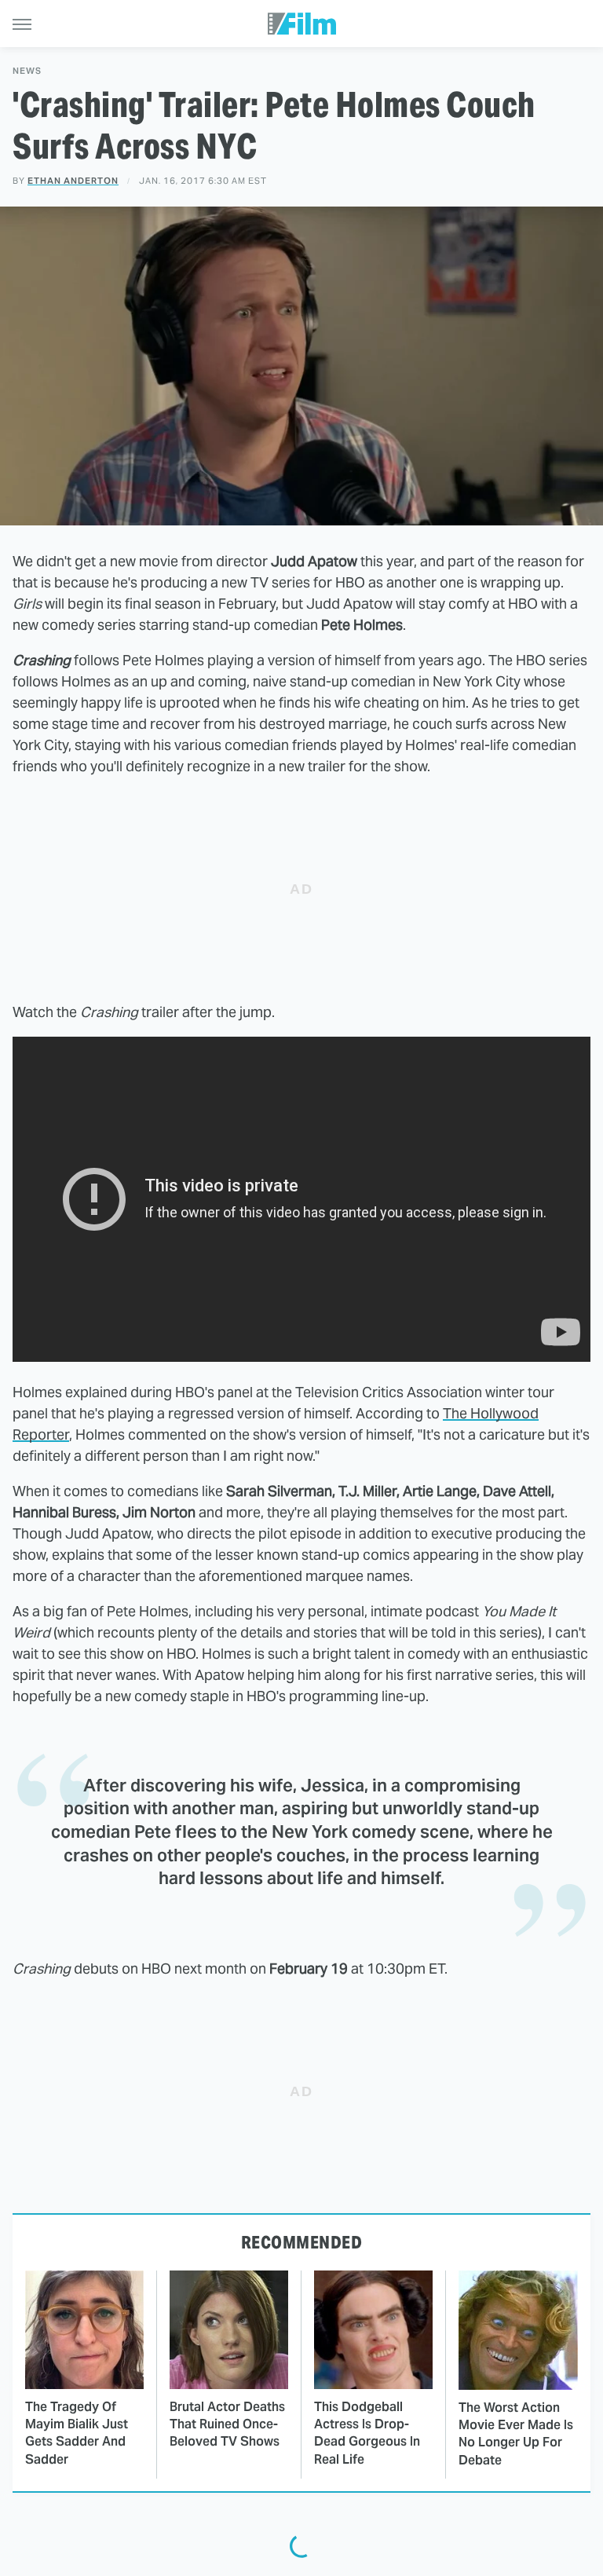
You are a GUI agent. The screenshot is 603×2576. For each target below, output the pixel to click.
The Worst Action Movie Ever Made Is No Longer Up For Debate (516, 2434)
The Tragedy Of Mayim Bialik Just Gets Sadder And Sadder (77, 2433)
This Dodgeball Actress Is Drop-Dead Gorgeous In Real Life (367, 2433)
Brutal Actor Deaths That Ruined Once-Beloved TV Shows (227, 2424)
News (27, 71)
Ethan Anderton (73, 181)
